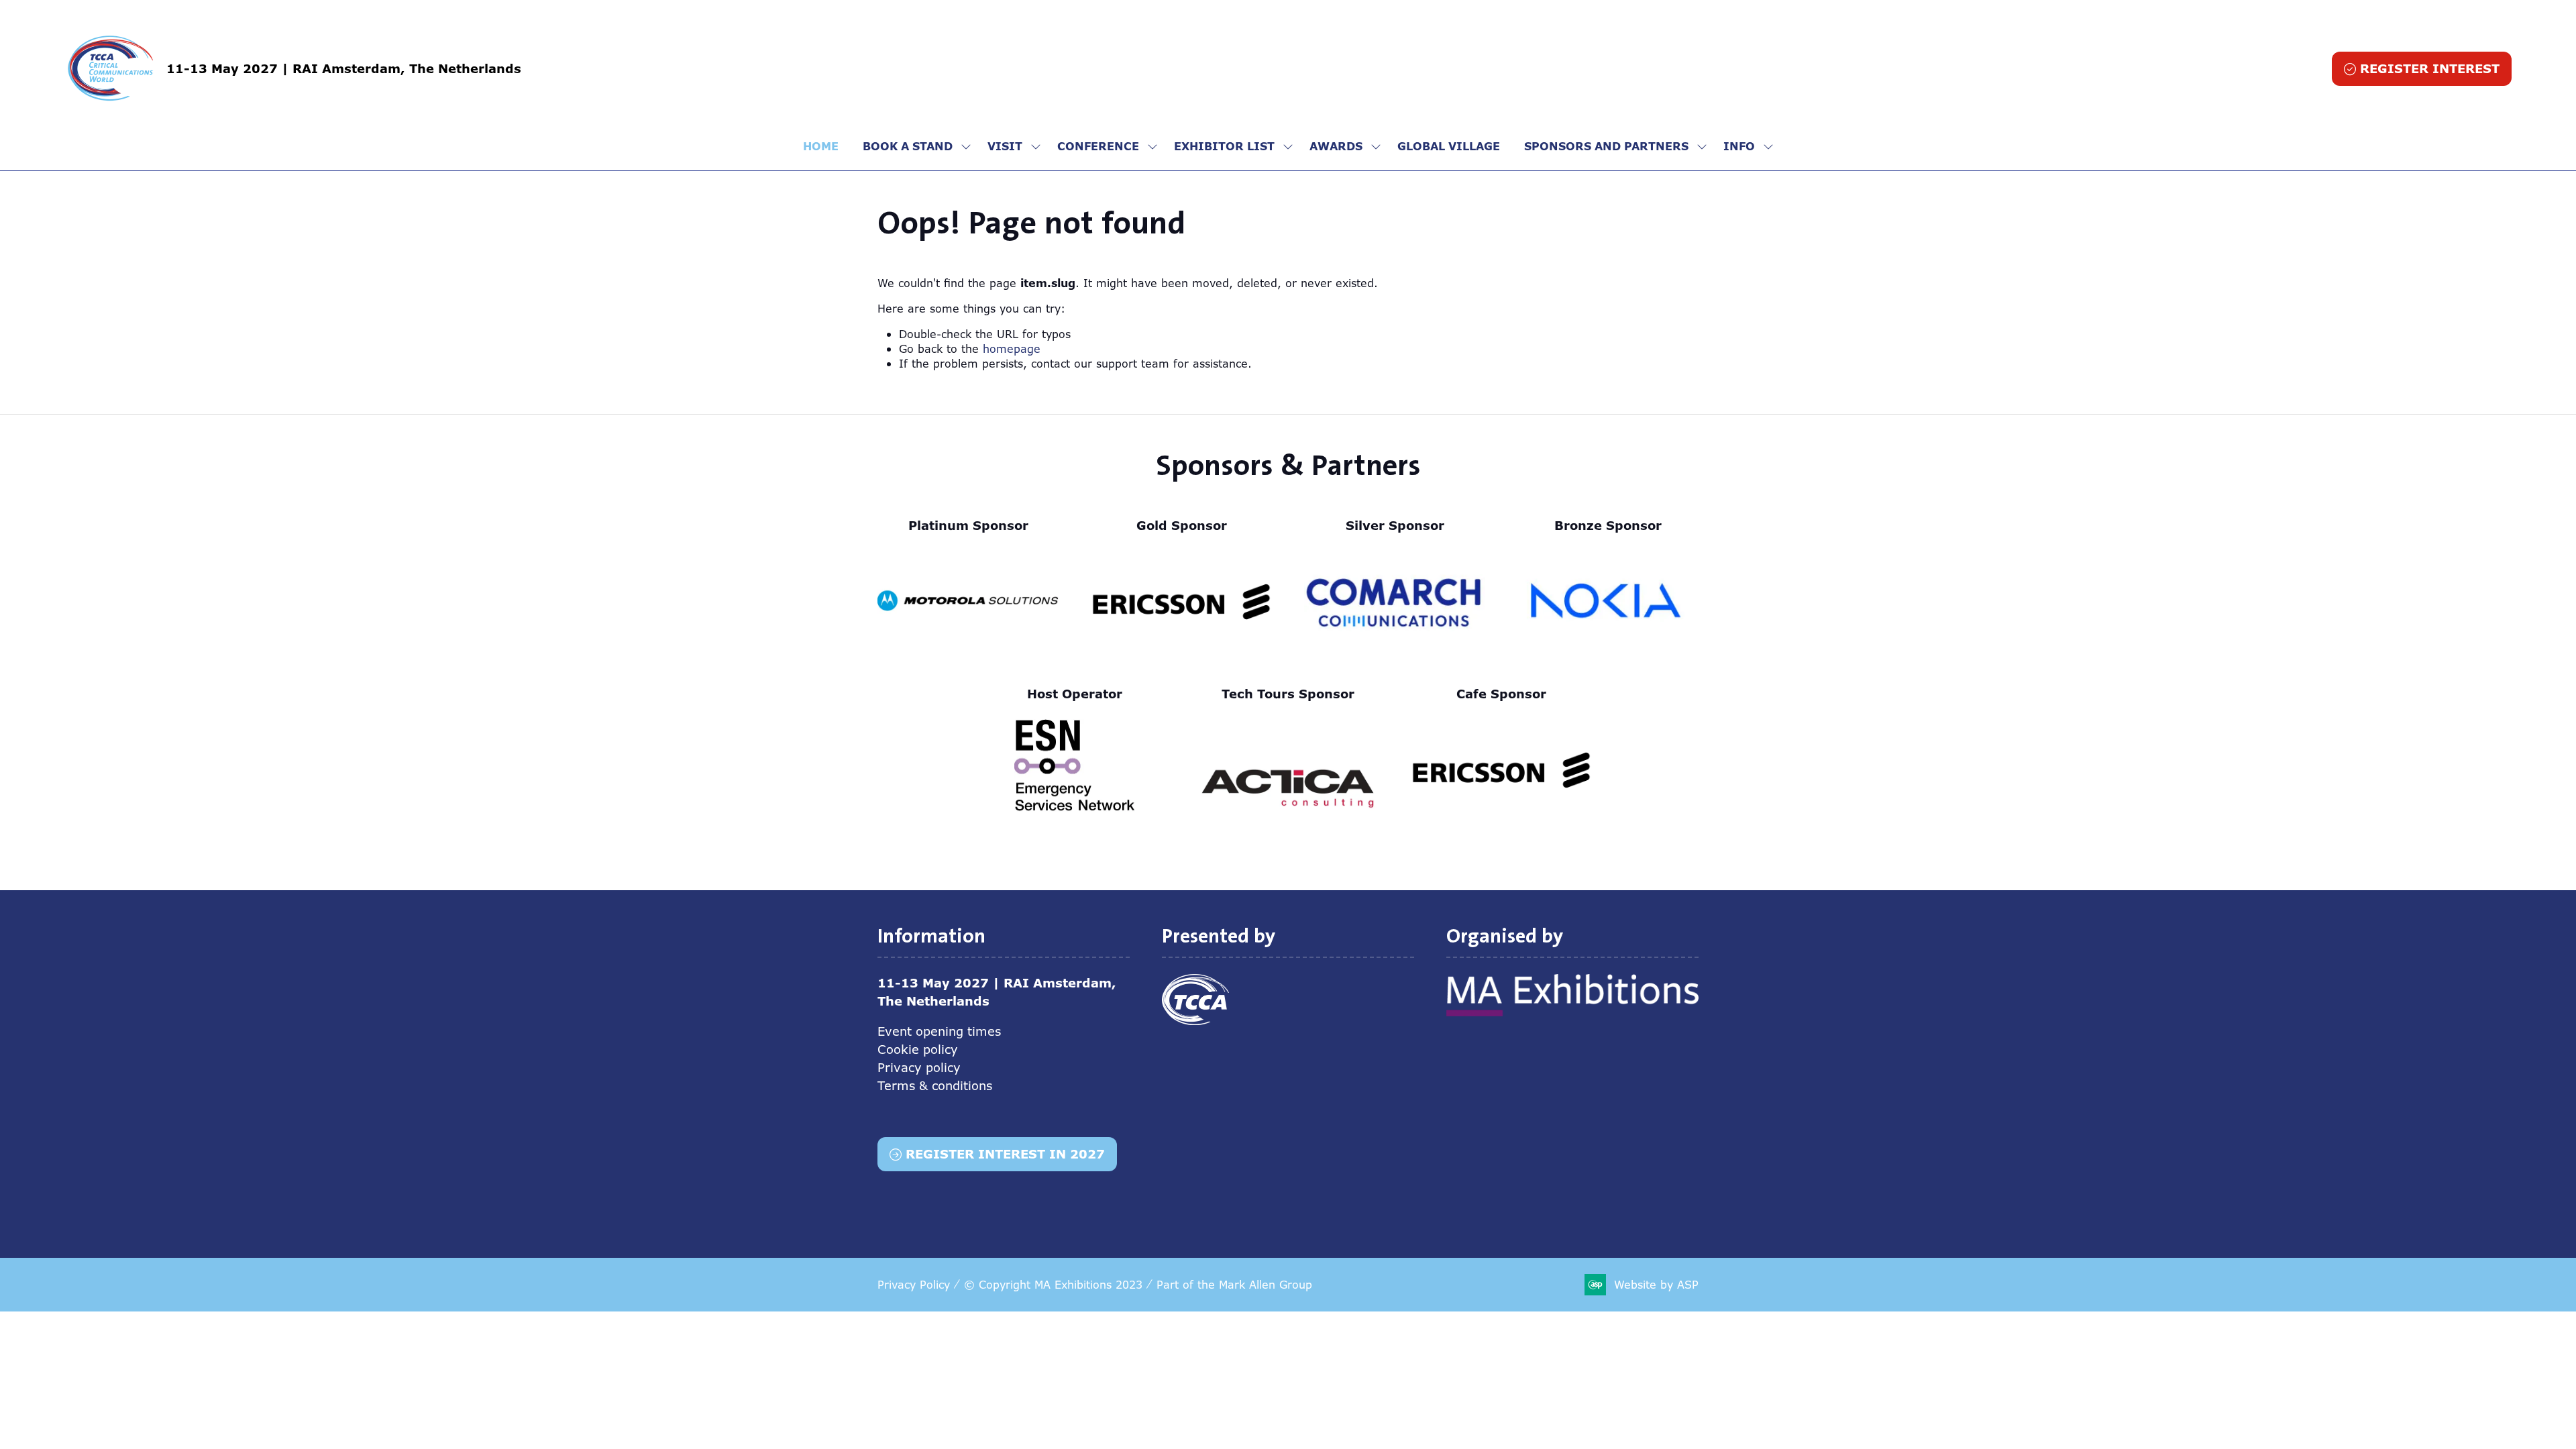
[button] (2422, 69)
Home (821, 146)
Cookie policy (918, 1049)
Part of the (1234, 1285)
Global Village (1449, 146)
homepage (1012, 349)
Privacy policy (919, 1067)
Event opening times (939, 1031)
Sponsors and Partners (1606, 146)
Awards (1336, 146)
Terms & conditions (935, 1085)
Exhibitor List (1224, 146)
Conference (1098, 146)
